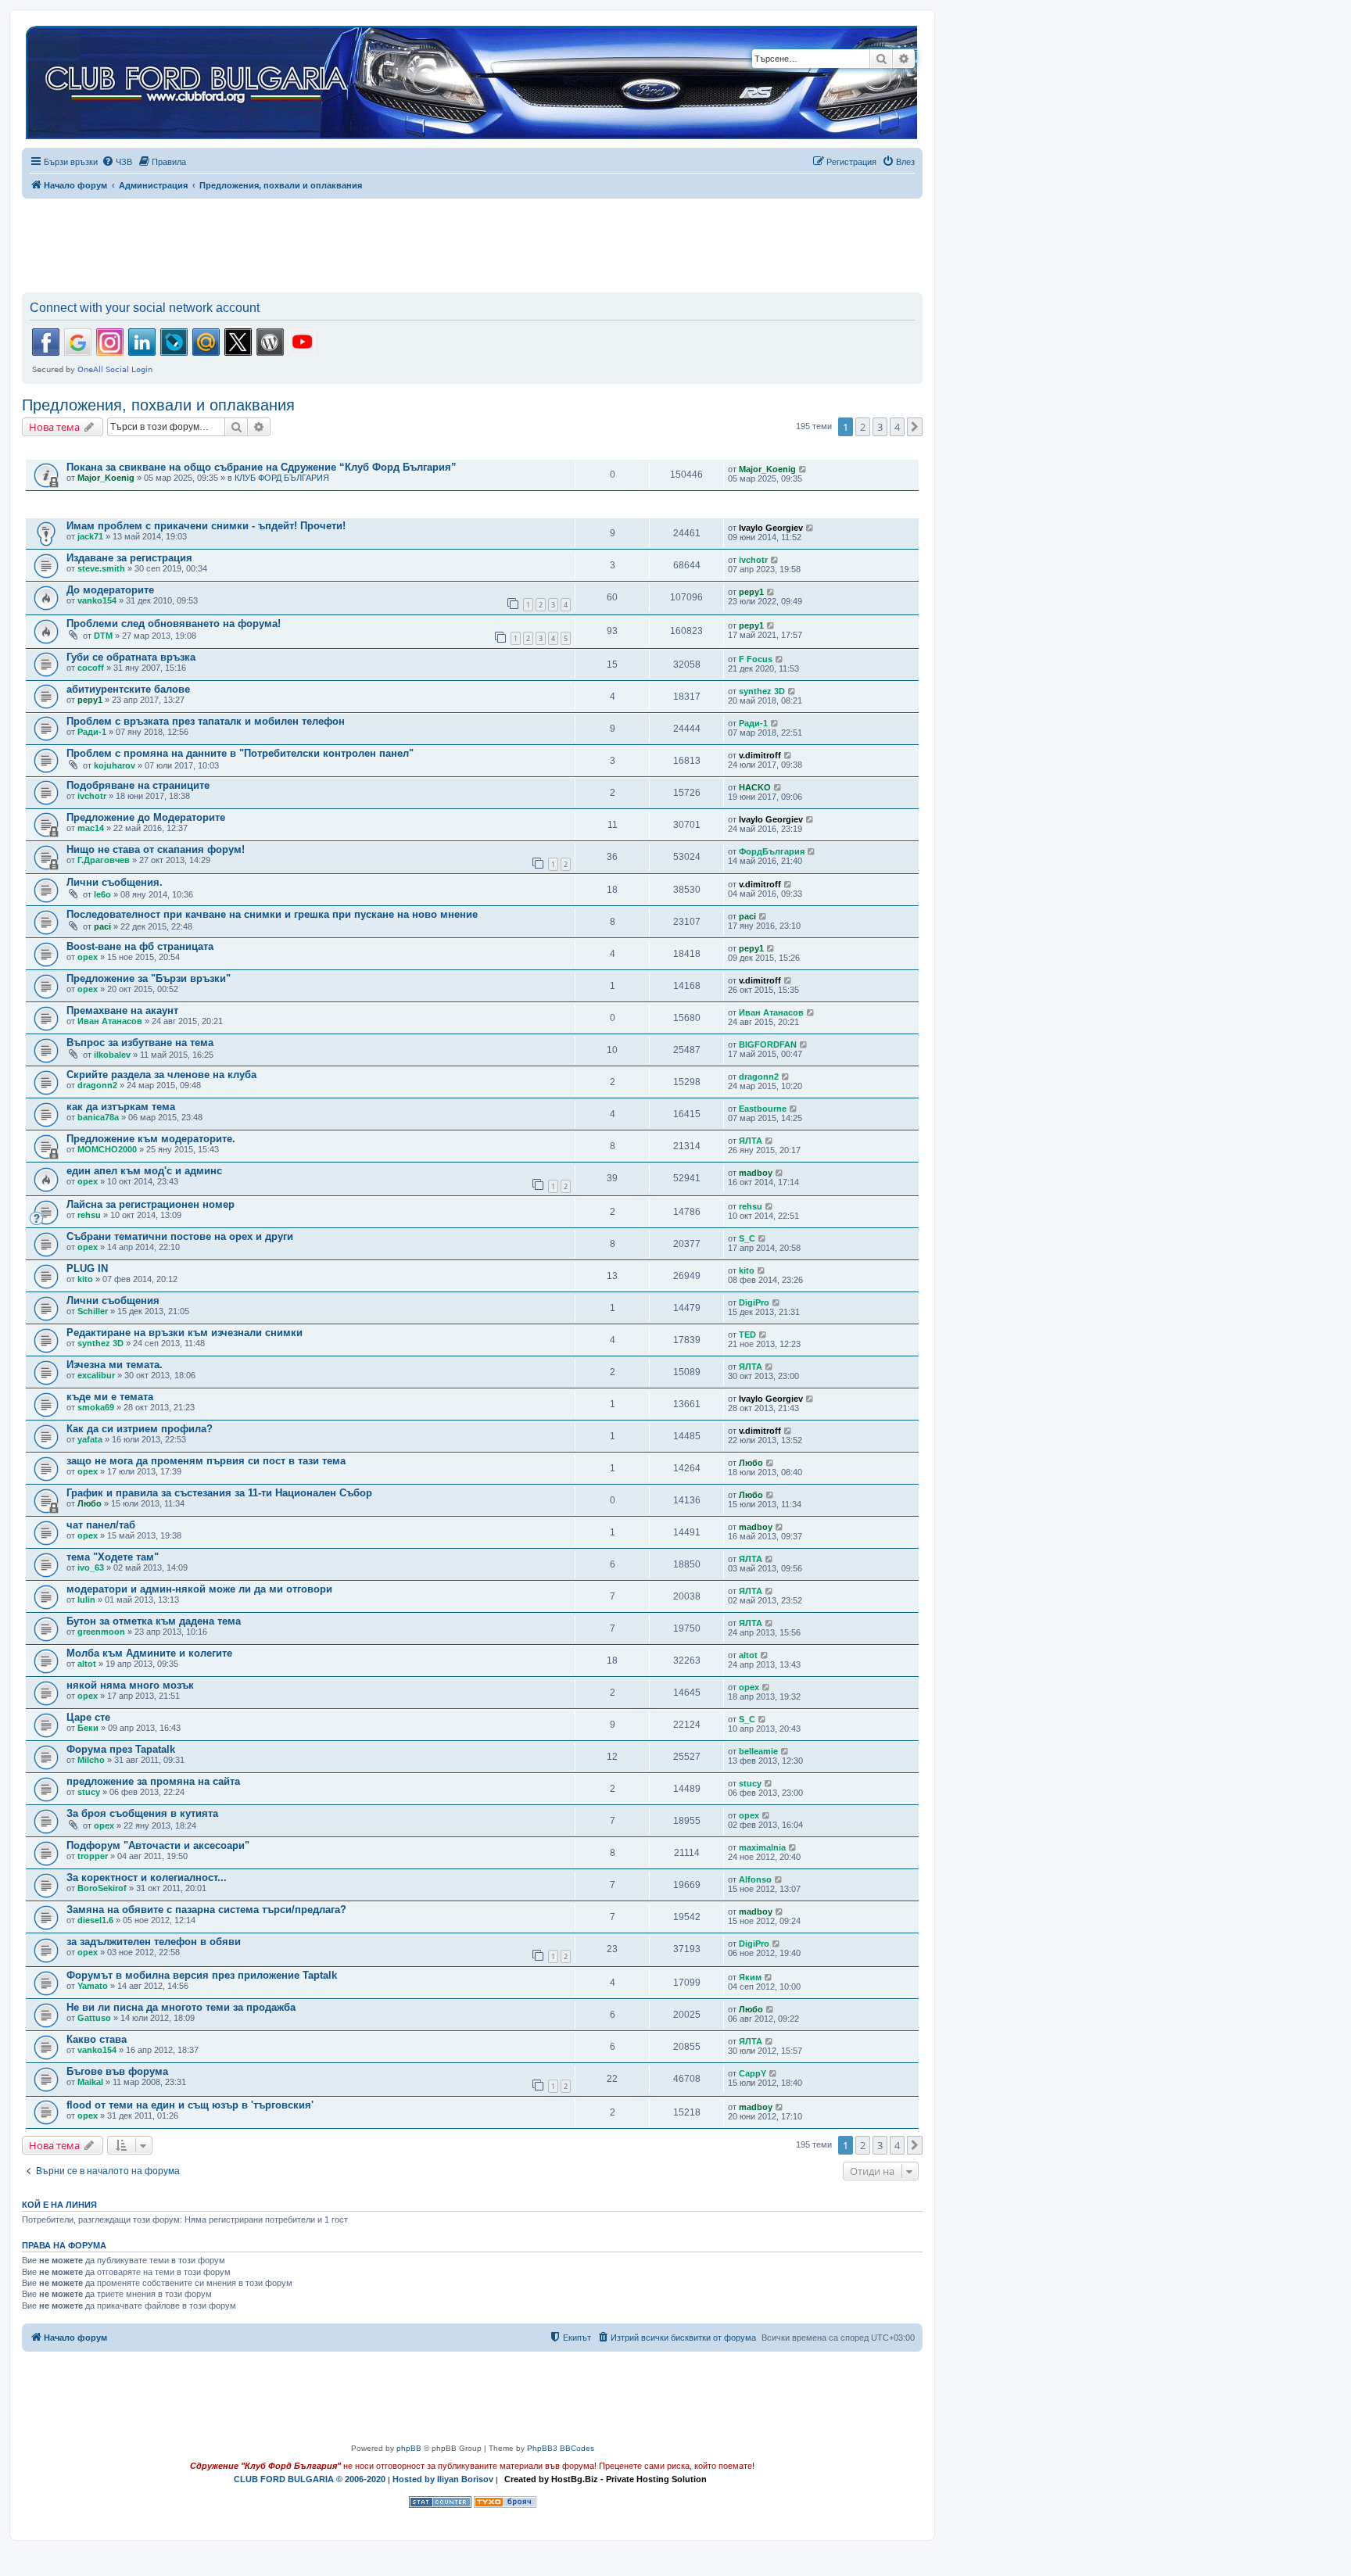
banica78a (98, 1117)
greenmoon (101, 1632)
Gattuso (94, 2018)
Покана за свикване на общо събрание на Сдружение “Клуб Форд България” (262, 467)
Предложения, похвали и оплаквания (158, 405)
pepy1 (751, 592)
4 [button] (897, 427)
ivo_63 (91, 1567)
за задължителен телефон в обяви (154, 1942)
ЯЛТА (751, 1141)
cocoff (91, 668)
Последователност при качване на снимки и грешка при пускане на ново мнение (272, 914)
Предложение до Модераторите (146, 817)
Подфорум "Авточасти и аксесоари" (158, 1845)
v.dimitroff (760, 755)
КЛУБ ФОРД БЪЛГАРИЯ (282, 478)
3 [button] (880, 427)
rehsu (89, 1215)
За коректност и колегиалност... (147, 1877)
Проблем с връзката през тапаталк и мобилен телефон (206, 721)
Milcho (91, 1760)
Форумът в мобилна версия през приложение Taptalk (202, 1975)
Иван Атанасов (110, 1021)
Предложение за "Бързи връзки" (149, 978)
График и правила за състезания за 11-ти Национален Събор (219, 1493)
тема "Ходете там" (113, 1557)
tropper (93, 1856)
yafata (90, 1439)
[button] (915, 427)
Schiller (93, 1311)
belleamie (758, 1751)
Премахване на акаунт (122, 1010)
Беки (88, 1728)
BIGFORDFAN (768, 1044)
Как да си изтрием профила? (140, 1429)
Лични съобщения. (115, 882)
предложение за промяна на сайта (153, 1781)
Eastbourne (763, 1109)
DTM (103, 636)
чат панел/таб (101, 1525)
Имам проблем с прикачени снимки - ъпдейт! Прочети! (206, 526)
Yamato (93, 1986)
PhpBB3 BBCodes (561, 2448)
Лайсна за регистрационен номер (151, 1204)
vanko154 (97, 600)
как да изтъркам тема (121, 1107)
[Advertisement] (472, 242)
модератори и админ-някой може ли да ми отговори (199, 1589)
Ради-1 (92, 732)
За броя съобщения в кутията (142, 1813)
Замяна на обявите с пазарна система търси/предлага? (206, 1910)
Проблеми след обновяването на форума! (174, 623)
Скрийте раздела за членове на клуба (161, 1075)
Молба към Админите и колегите (149, 1653)
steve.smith (101, 568)
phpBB (409, 2448)
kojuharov (115, 765)
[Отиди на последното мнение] (803, 469)
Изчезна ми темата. (115, 1365)
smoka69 (96, 1407)
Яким (750, 1977)
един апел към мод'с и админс (144, 1171)
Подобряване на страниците (138, 785)
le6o (102, 894)
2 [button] (863, 427)
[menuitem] (117, 162)
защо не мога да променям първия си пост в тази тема (206, 1461)
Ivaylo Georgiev (771, 528)
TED (747, 1335)
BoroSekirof (102, 1888)
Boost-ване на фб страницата (140, 946)
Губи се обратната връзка (131, 657)
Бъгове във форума (117, 2071)
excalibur (96, 1375)
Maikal (90, 2082)
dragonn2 (97, 1085)
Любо (751, 1463)
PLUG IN (87, 1268)
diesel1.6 (95, 1920)
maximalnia (762, 1847)
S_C (747, 1238)
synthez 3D (762, 691)
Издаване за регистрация (129, 558)
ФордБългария (772, 851)
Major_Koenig (106, 478)
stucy (89, 1792)
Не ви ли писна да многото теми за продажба (181, 2007)
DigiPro (754, 1302)
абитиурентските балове (128, 689)
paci (102, 926)
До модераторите (110, 590)
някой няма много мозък (130, 1685)
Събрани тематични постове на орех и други (180, 1236)
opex (88, 957)
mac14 (91, 828)
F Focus (756, 659)
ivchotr (753, 560)
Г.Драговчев (104, 860)
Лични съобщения (113, 1301)
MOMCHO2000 (107, 1149)
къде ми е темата (110, 1397)
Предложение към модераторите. (151, 1139)
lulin (86, 1600)
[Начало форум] (471, 83)
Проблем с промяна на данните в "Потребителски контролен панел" (240, 753)
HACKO (755, 787)
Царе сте (88, 1717)
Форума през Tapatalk (121, 1749)
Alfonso (755, 1879)
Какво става (97, 2039)
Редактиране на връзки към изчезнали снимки (185, 1333)
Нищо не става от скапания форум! (156, 849)
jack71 (90, 536)
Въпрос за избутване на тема (140, 1043)
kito (85, 1279)
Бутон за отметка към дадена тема (154, 1621)
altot (87, 1664)
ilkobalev (112, 1055)
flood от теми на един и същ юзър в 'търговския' (190, 2105)
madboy (756, 1173)
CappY (753, 2073)
